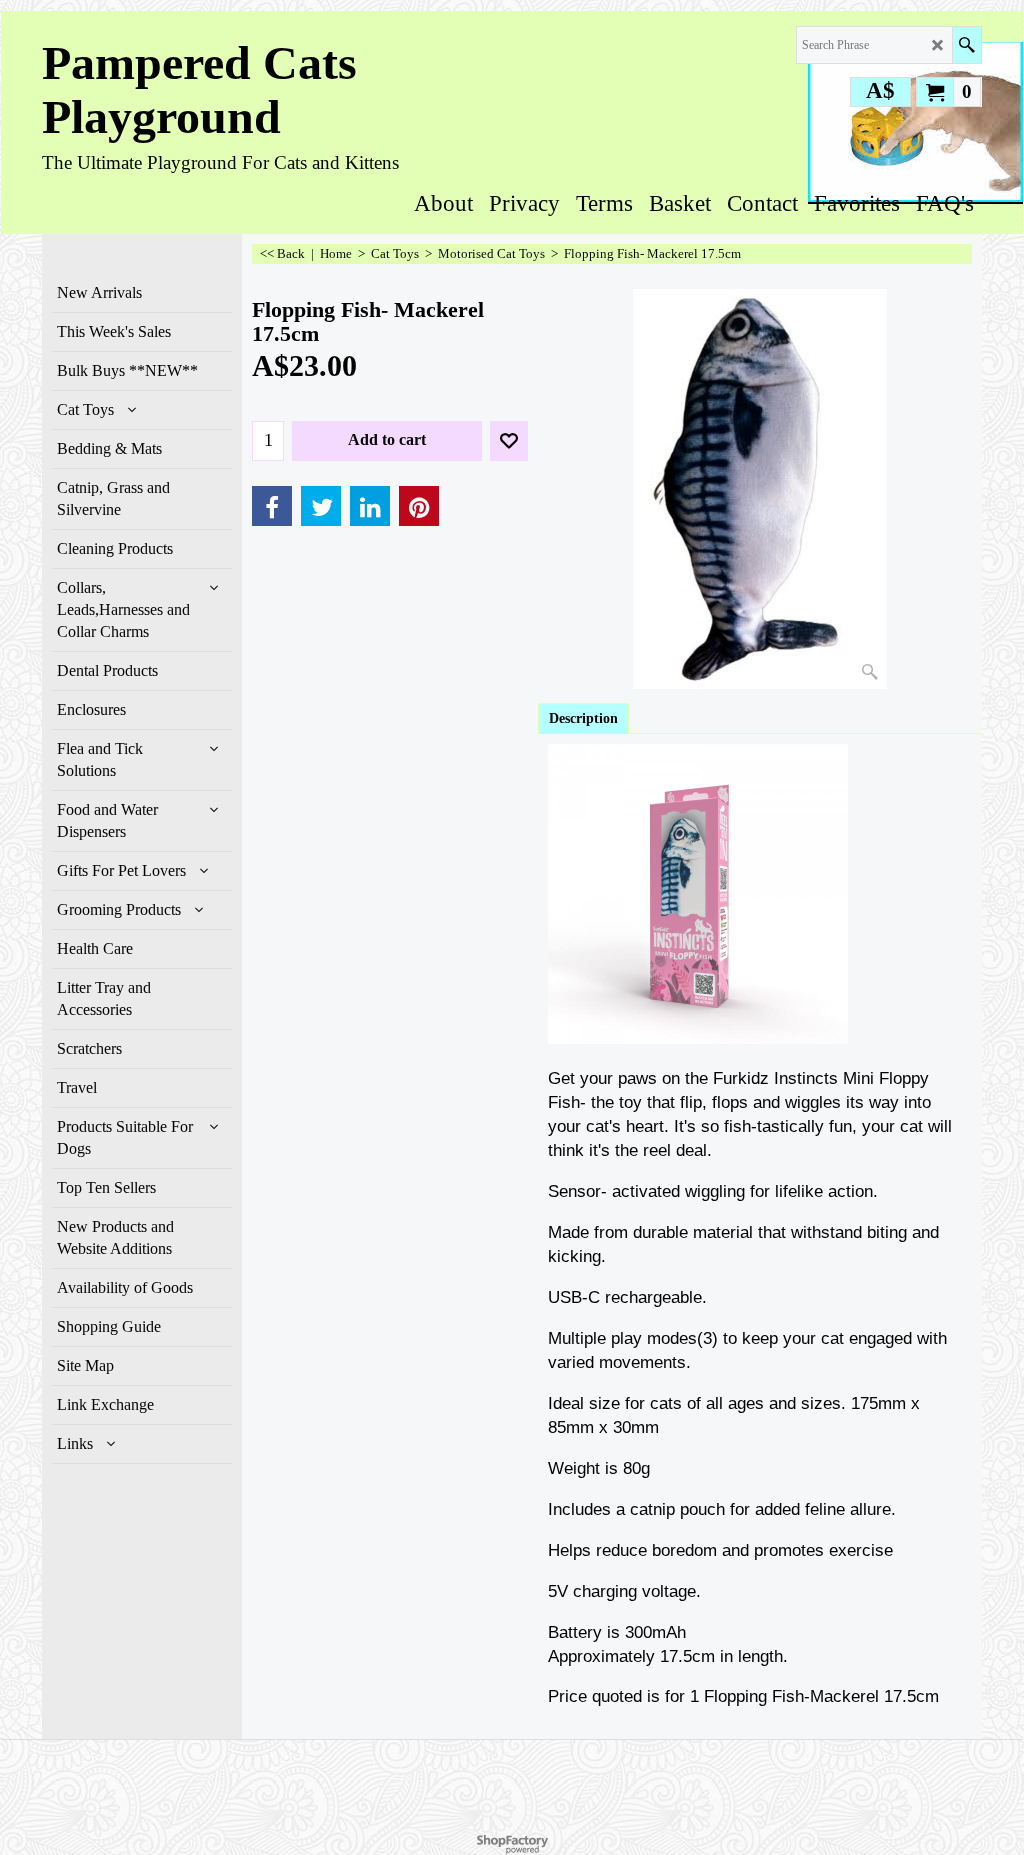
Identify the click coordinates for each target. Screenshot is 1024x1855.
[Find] (966, 45)
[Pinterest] (419, 506)
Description (583, 718)
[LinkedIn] (370, 506)
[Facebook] (272, 506)
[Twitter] (321, 506)
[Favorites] (509, 441)
